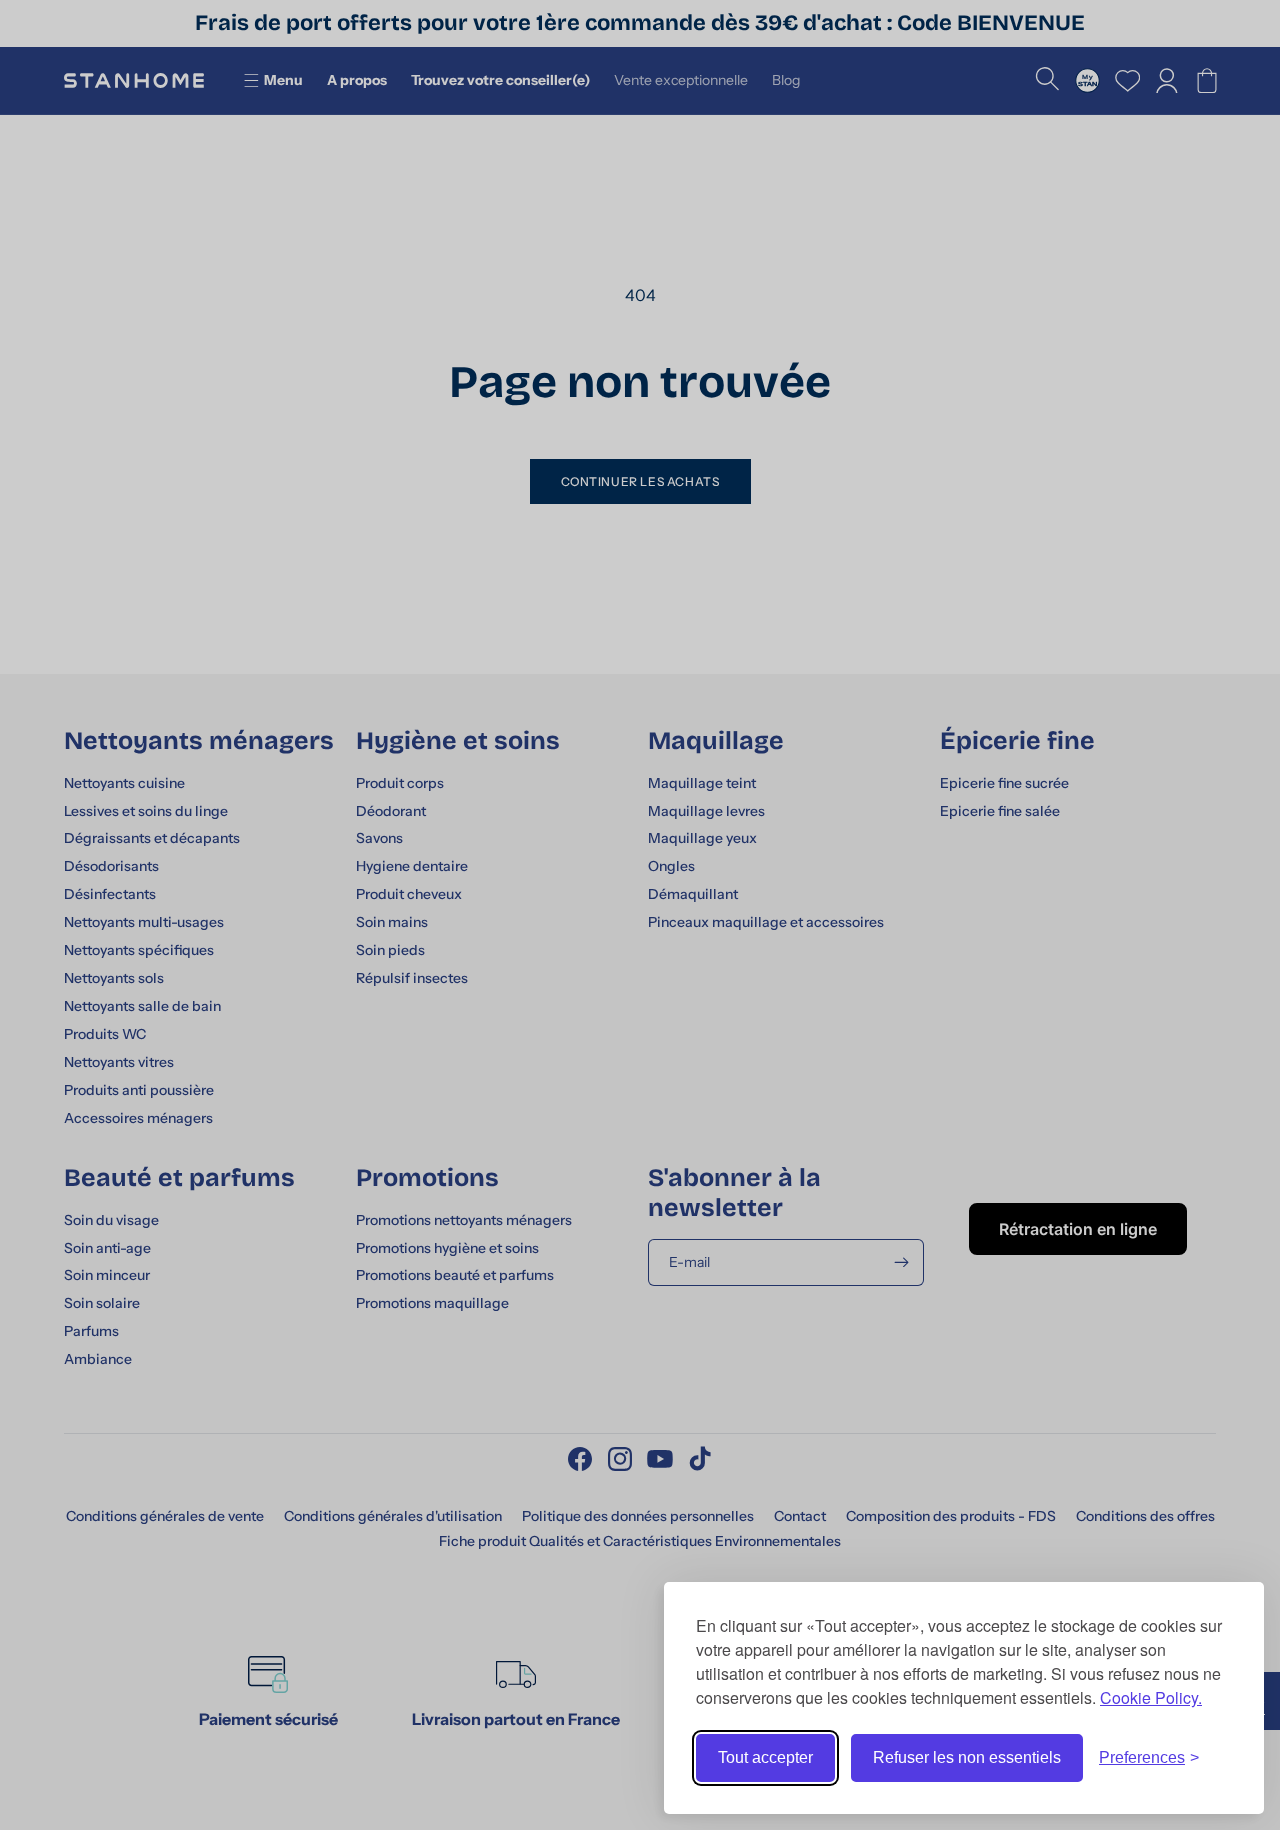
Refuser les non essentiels (967, 1757)
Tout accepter (765, 1757)
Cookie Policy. (1151, 1697)
